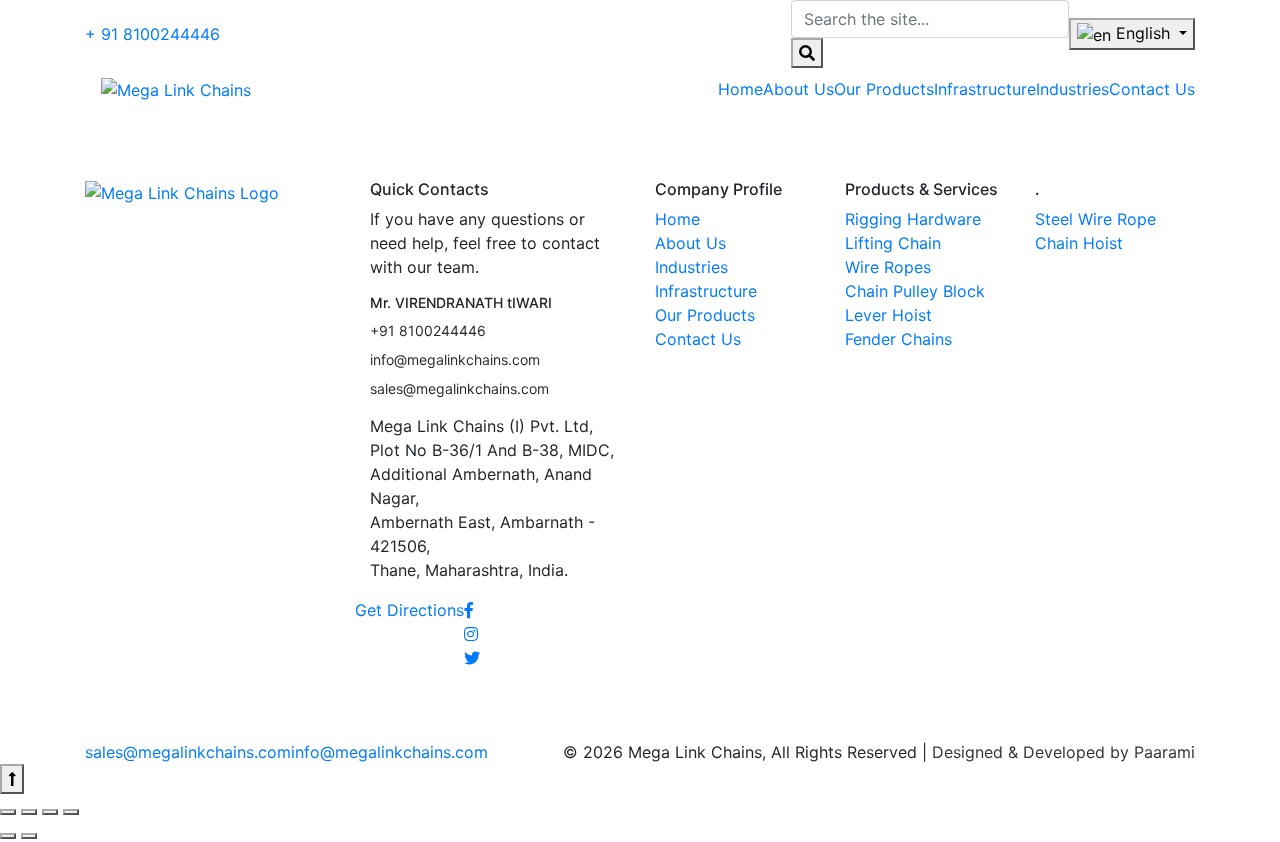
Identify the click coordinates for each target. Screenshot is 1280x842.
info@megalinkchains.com (455, 359)
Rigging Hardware (913, 219)
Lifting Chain (893, 243)
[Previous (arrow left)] (8, 836)
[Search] (807, 53)
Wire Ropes (888, 267)
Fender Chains (898, 339)
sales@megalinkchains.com (459, 388)
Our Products (705, 315)
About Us (690, 243)
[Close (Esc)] (8, 812)
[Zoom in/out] (71, 812)
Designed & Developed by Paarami (1063, 752)
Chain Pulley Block (915, 291)
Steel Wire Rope (1095, 219)
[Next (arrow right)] (29, 836)
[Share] (29, 812)
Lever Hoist (888, 315)
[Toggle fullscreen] (50, 812)
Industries (691, 267)
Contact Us (698, 339)
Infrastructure (706, 291)
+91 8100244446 (428, 330)
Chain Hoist (1079, 243)
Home (677, 219)
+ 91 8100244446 (152, 34)
